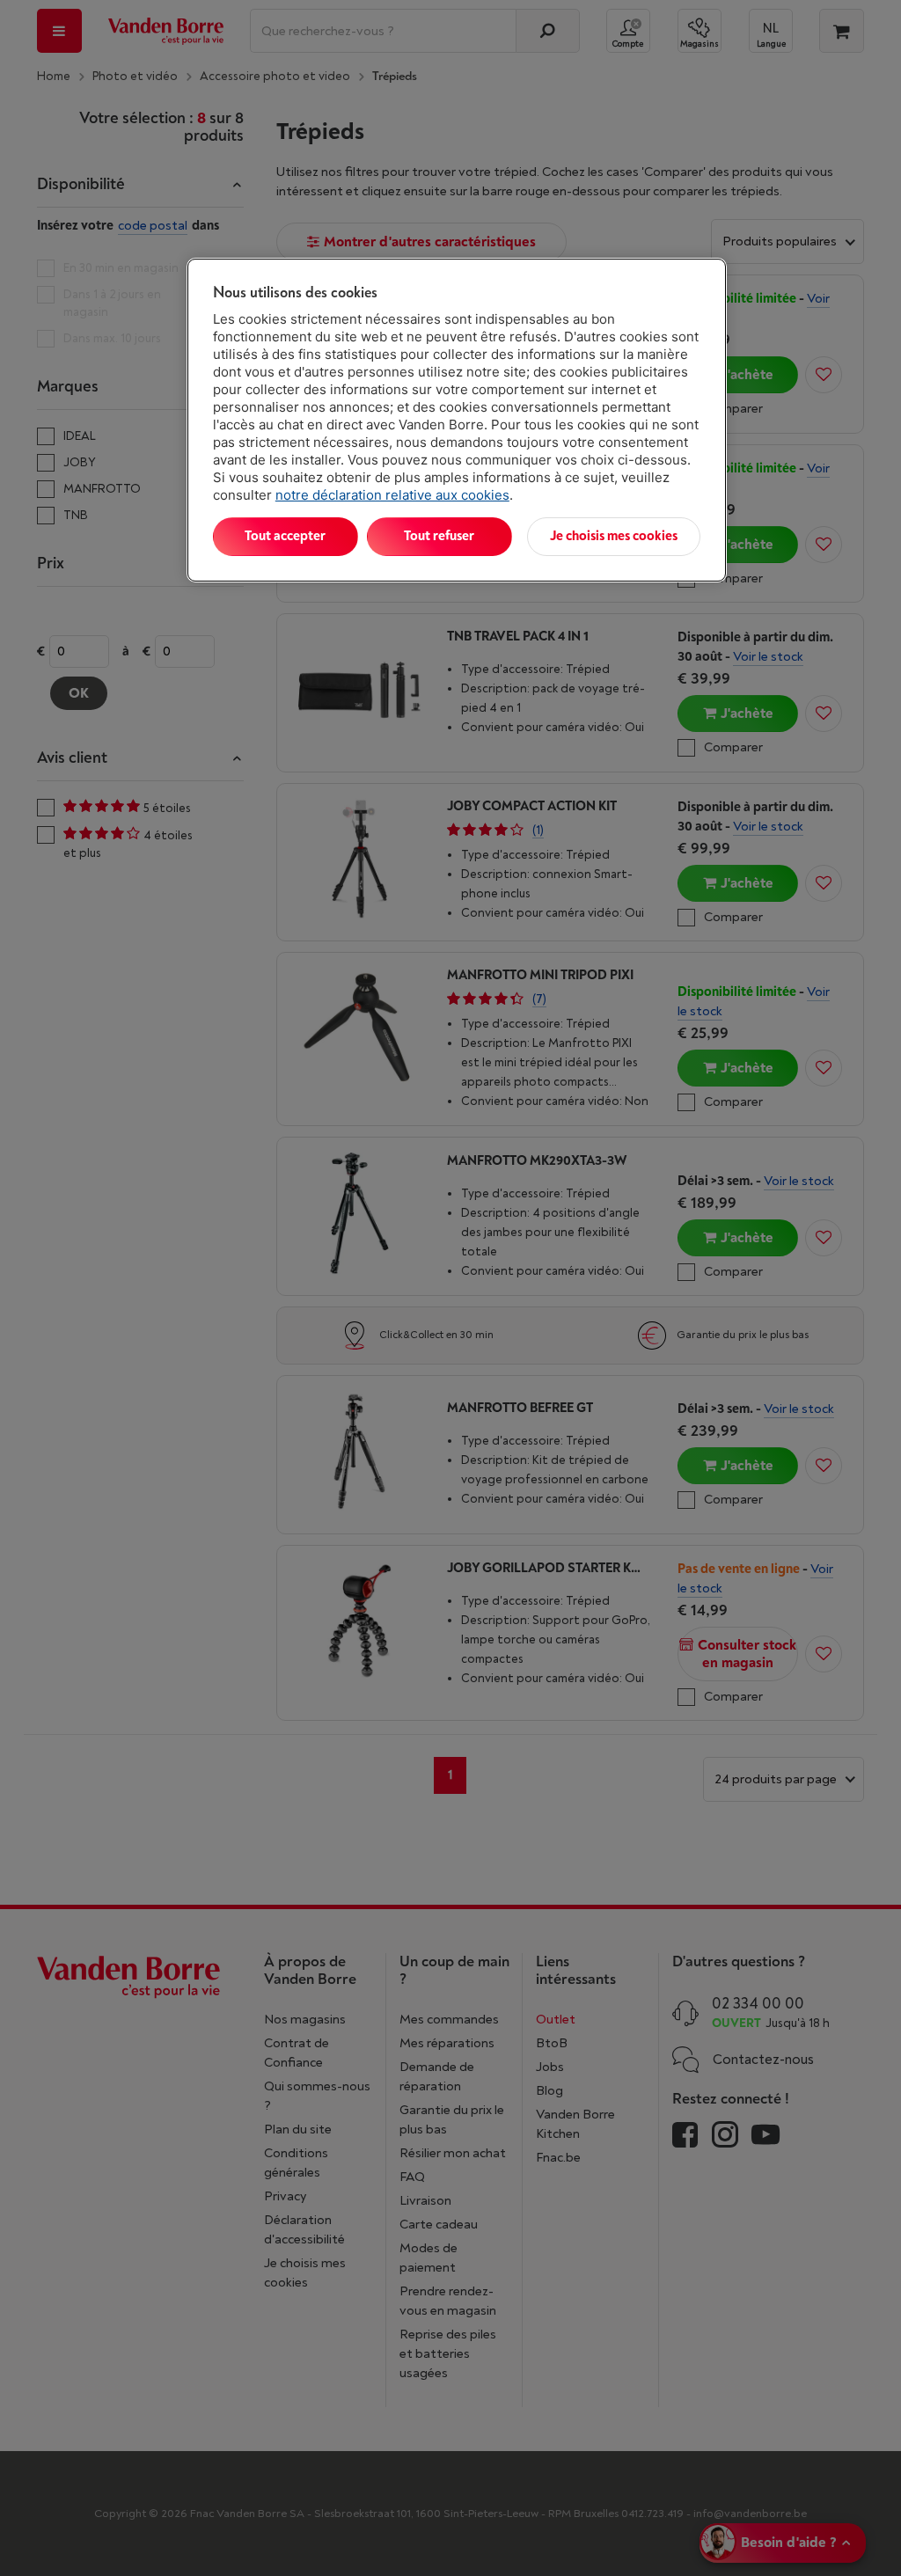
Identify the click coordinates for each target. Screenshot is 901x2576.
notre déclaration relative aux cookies (392, 495)
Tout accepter (285, 536)
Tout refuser (439, 536)
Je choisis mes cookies (614, 536)
